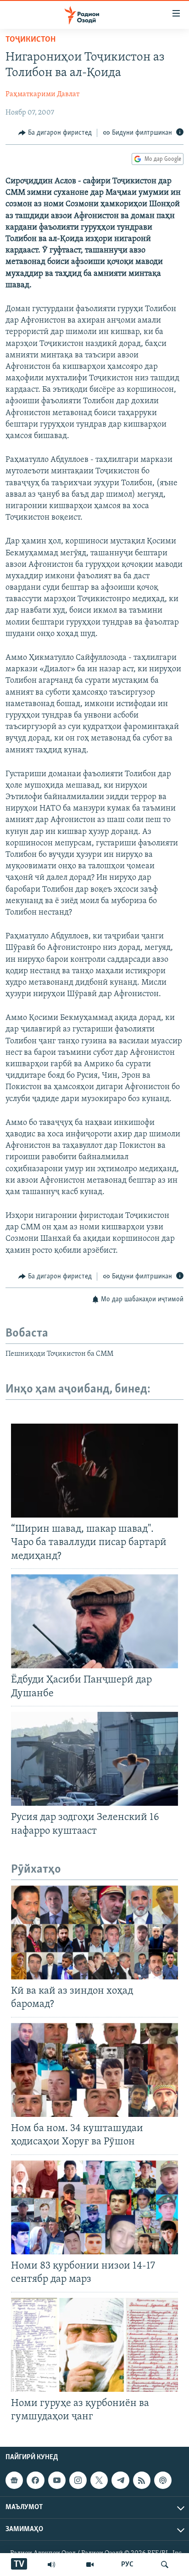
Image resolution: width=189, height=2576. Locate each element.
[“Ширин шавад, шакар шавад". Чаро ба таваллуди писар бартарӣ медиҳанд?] (94, 1471)
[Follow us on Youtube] (57, 2480)
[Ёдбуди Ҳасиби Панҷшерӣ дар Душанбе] (94, 1621)
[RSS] (142, 2480)
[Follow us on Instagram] (78, 2480)
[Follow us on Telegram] (120, 2480)
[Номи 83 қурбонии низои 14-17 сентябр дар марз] (94, 2207)
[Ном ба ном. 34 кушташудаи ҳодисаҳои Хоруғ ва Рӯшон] (94, 2070)
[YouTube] (90, 2565)
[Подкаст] (163, 2480)
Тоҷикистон (31, 40)
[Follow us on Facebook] (35, 2480)
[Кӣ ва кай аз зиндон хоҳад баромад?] (94, 1932)
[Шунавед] (51, 2565)
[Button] (55, 133)
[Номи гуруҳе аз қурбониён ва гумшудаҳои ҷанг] (94, 2345)
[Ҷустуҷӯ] (165, 2565)
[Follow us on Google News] (14, 2480)
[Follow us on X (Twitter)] (99, 2480)
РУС (127, 2565)
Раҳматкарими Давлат (42, 94)
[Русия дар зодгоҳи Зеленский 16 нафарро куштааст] (94, 1759)
